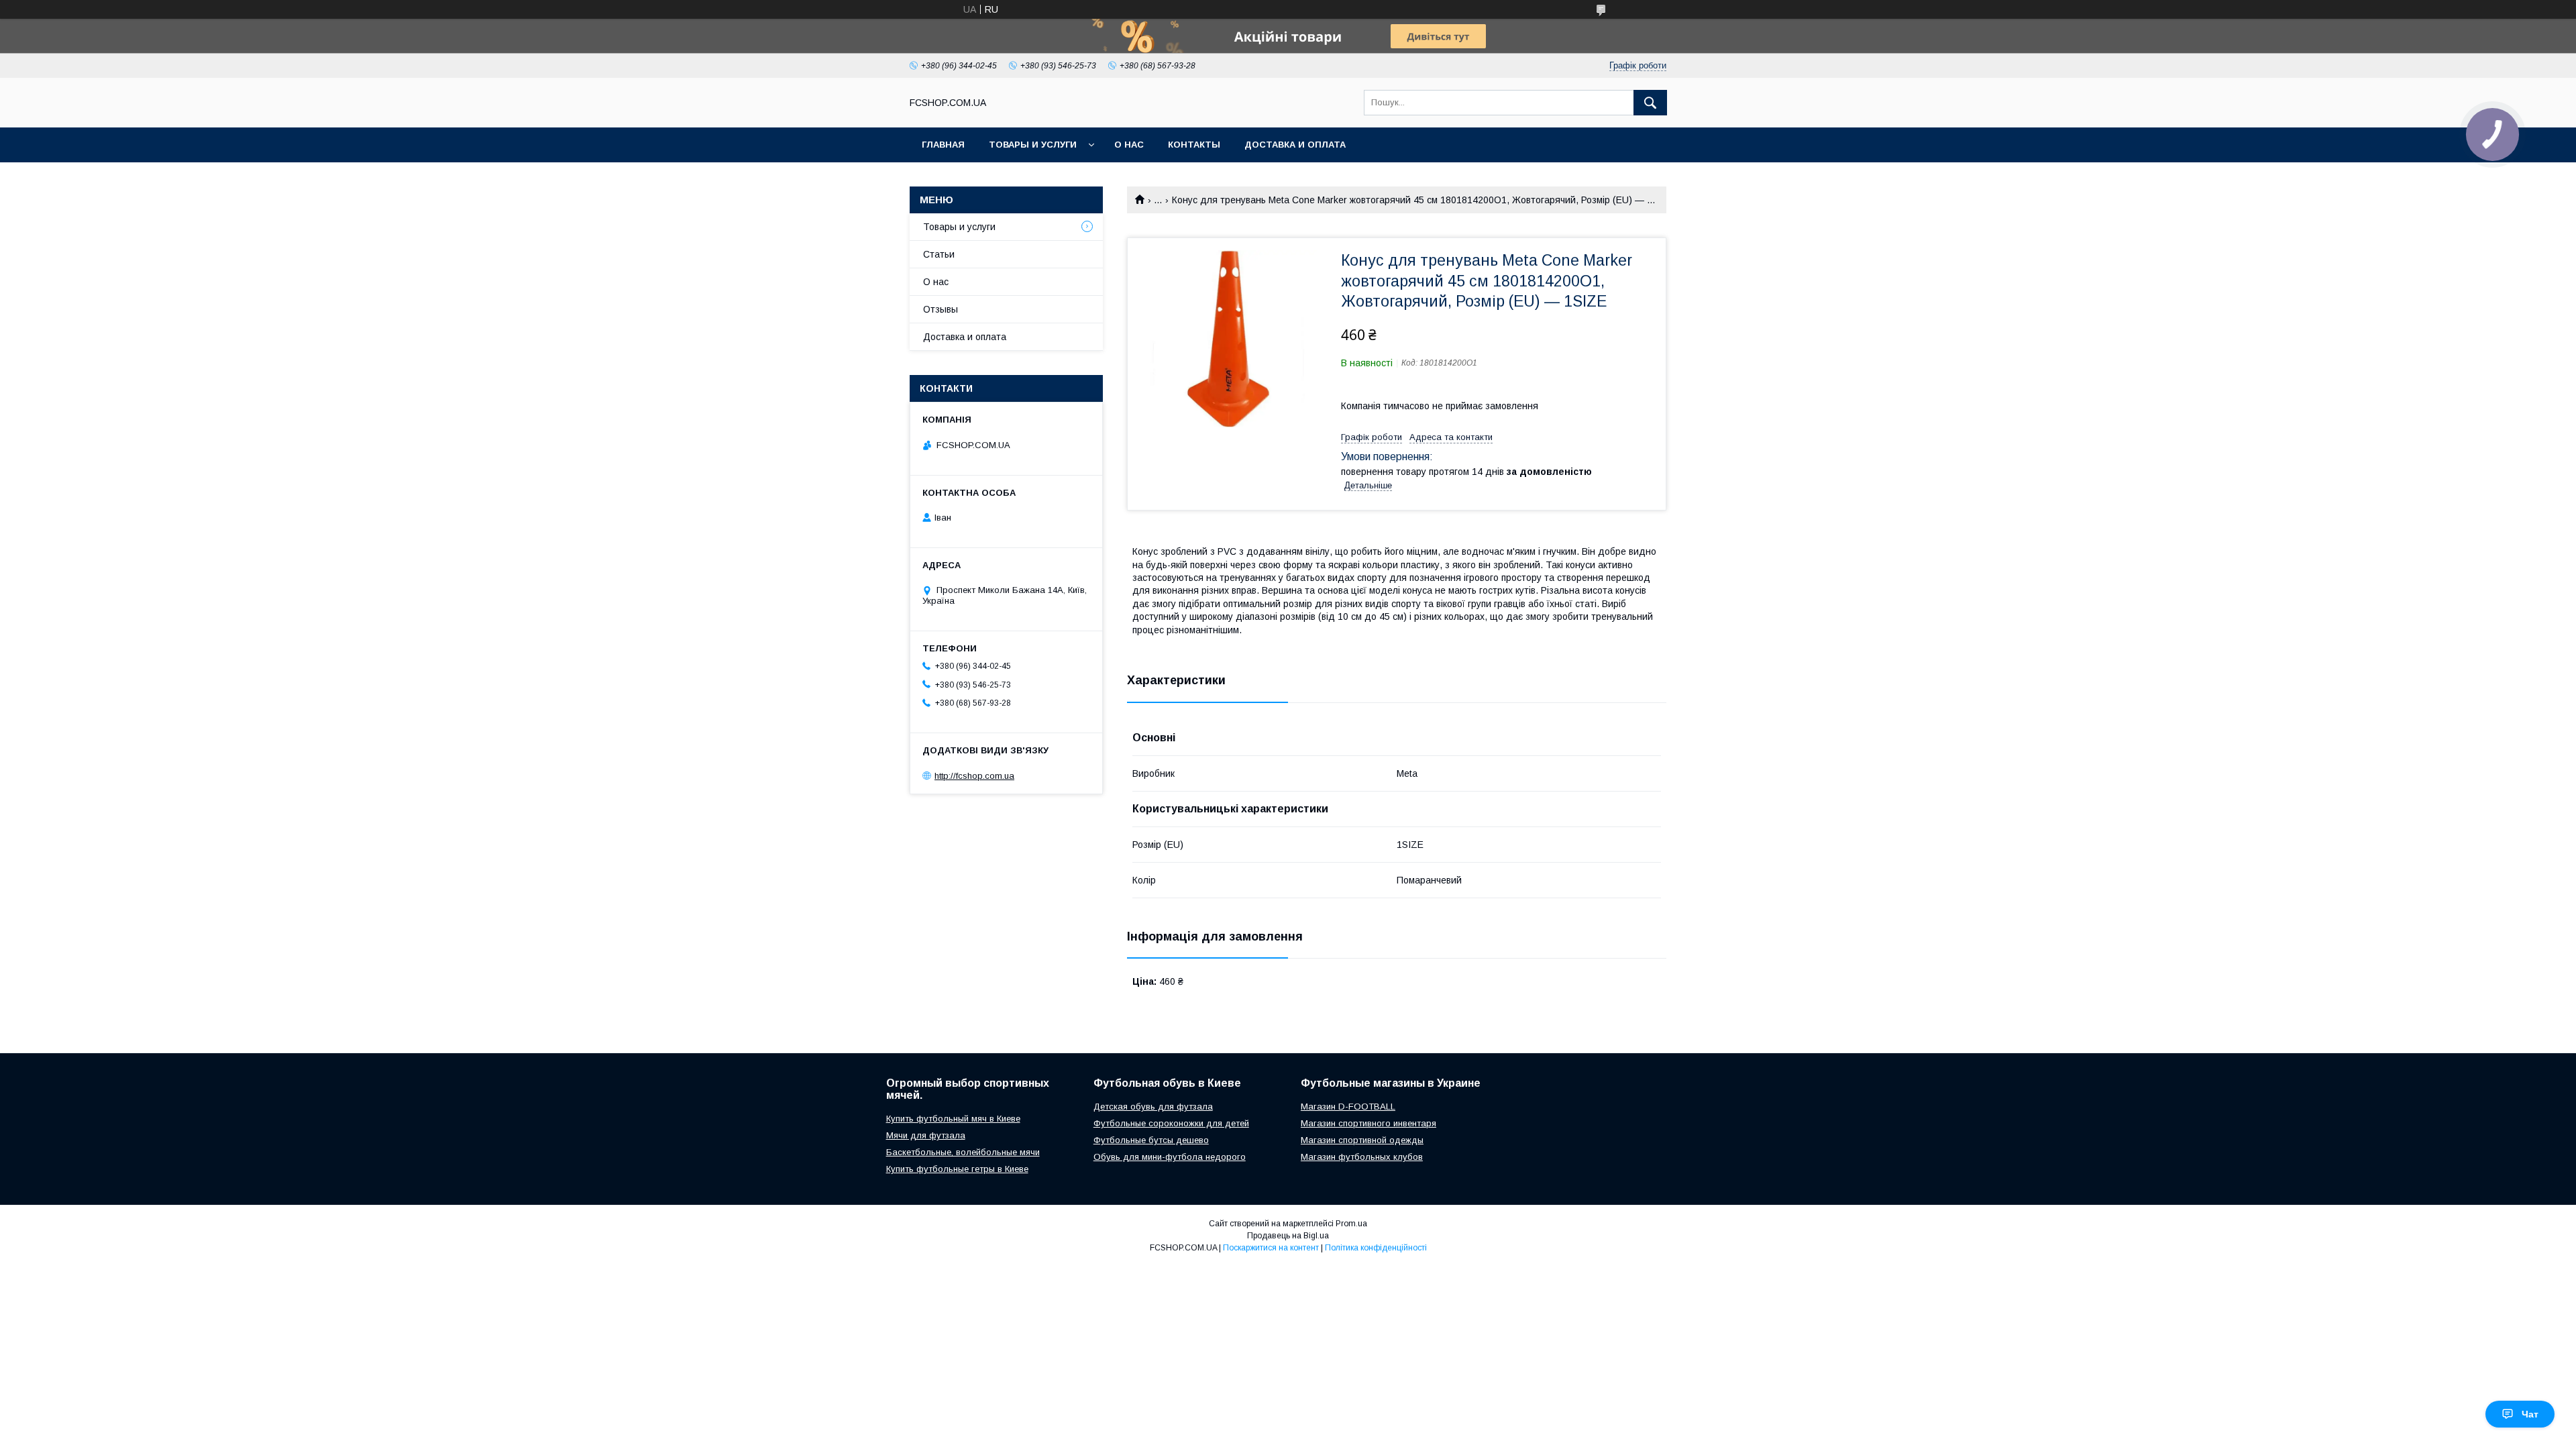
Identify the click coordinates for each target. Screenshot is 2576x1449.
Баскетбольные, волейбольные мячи (963, 1152)
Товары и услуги (1033, 145)
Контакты (1194, 145)
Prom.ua (1351, 1224)
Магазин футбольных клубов (1362, 1157)
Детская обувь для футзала (1153, 1107)
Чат (2530, 1414)
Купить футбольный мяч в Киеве (953, 1119)
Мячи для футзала (926, 1135)
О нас (1129, 145)
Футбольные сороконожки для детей (1171, 1123)
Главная (943, 145)
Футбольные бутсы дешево (1151, 1140)
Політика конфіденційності (1376, 1248)
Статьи (939, 254)
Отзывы (941, 309)
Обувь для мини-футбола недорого (1170, 1157)
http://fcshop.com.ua (974, 776)
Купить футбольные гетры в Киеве (957, 1169)
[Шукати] (1650, 103)
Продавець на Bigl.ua (1288, 1236)
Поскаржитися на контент (1271, 1248)
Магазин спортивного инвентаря (1368, 1123)
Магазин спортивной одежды (1362, 1140)
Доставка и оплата (1295, 145)
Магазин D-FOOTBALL (1348, 1107)
